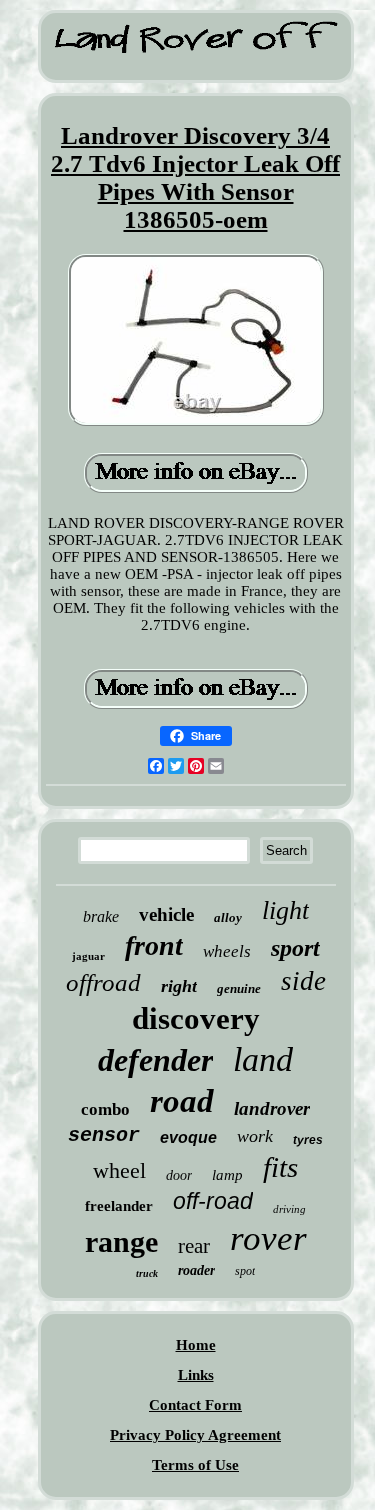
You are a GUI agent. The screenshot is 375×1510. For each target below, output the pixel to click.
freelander (119, 1206)
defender (155, 1060)
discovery (196, 1018)
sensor (104, 1135)
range (121, 1241)
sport (295, 948)
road (182, 1101)
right (179, 986)
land (263, 1059)
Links (196, 1375)
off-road (213, 1201)
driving (289, 1209)
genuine (239, 988)
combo (105, 1109)
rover (268, 1238)
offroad (103, 982)
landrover (272, 1108)
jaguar (88, 956)
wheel (119, 1170)
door (179, 1175)
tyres (308, 1140)
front (154, 945)
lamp (227, 1175)
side (303, 981)
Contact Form (195, 1405)
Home (196, 1345)
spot (245, 1271)
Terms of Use (195, 1465)
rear (194, 1246)
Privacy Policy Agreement (195, 1435)
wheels (227, 951)
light (285, 910)
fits (280, 1167)
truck (147, 1273)
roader (196, 1270)
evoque (188, 1137)
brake (101, 916)
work (255, 1136)
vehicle (166, 914)
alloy (228, 917)
